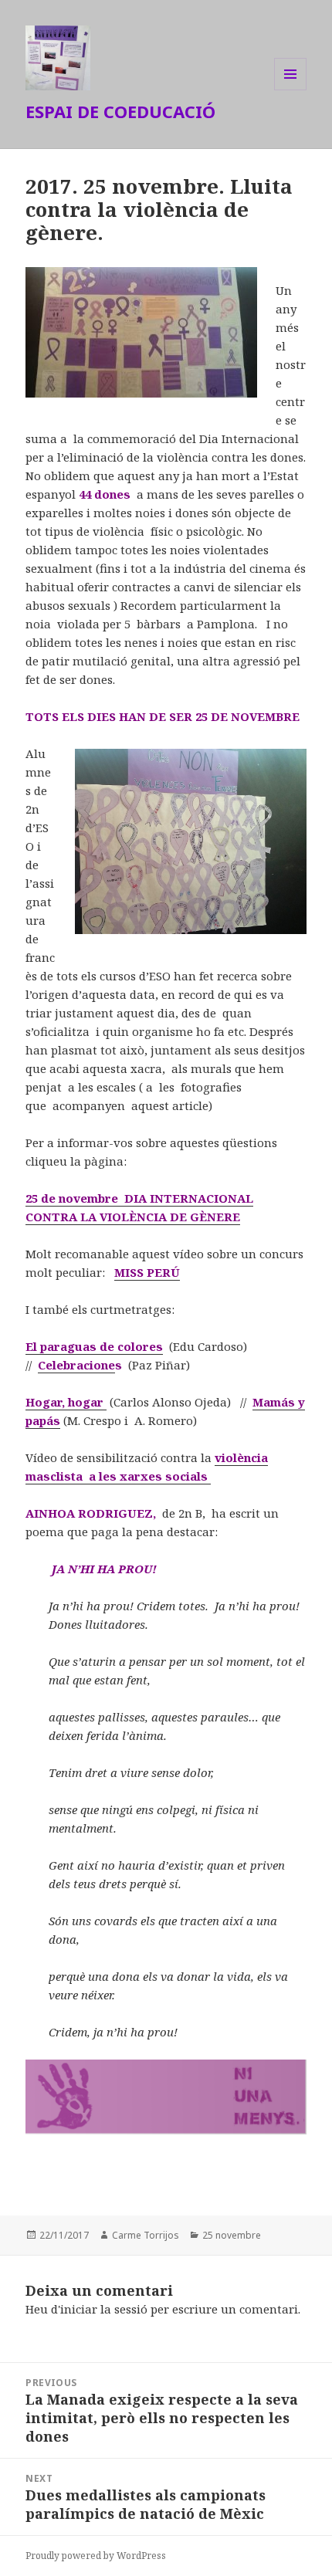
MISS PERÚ (147, 1272)
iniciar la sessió (104, 2309)
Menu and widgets (291, 90)
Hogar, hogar (66, 1402)
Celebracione (76, 1365)
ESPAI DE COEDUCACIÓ (120, 111)
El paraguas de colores (94, 1346)
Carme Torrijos (146, 2235)
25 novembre (232, 2235)
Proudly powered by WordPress (96, 2556)
